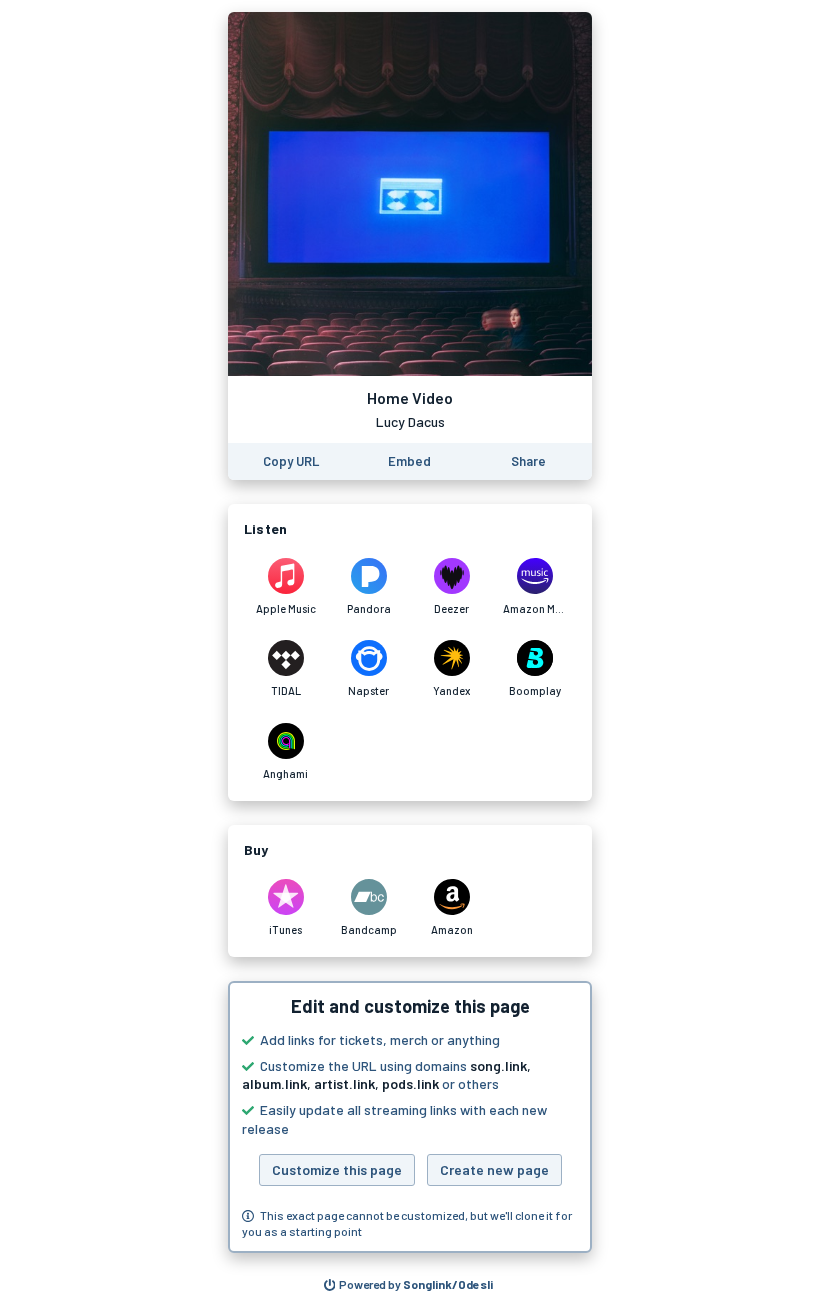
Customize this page (337, 1169)
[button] (410, 1117)
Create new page (494, 1169)
